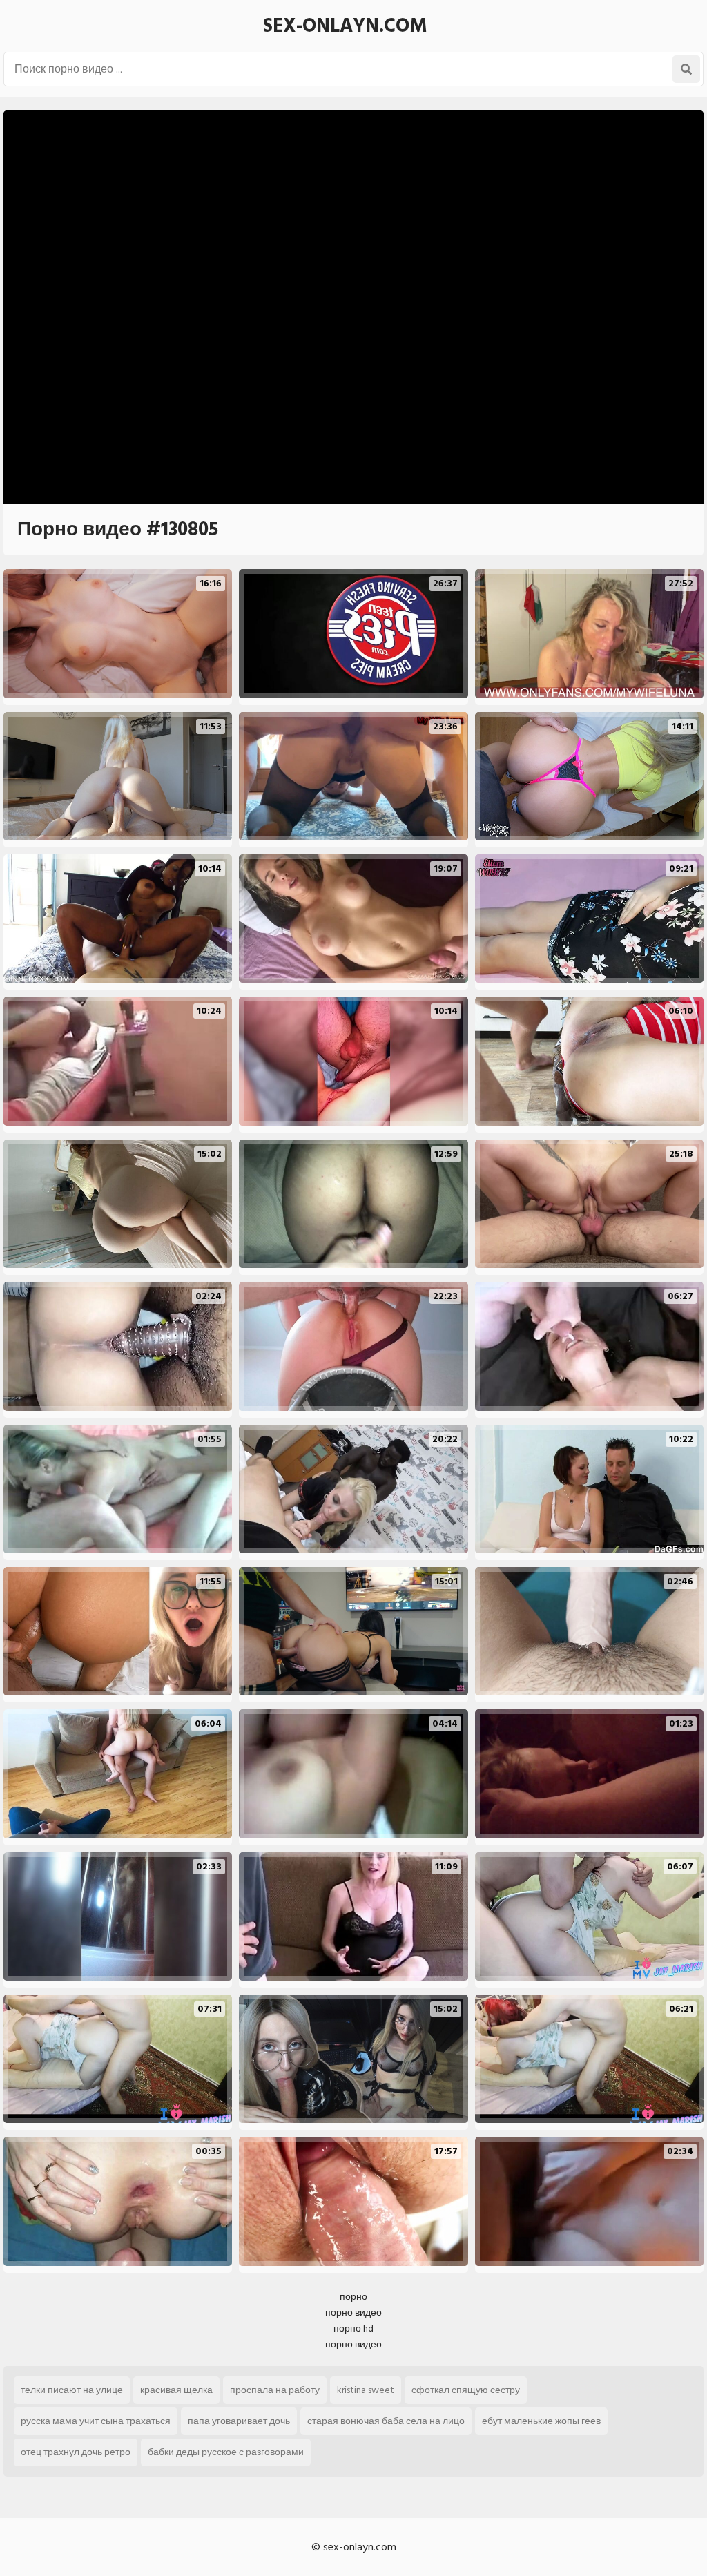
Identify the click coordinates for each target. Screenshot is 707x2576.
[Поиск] (686, 69)
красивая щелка (176, 2390)
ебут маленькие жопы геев (541, 2421)
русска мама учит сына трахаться (96, 2421)
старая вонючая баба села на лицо (386, 2421)
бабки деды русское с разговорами (226, 2452)
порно (353, 2297)
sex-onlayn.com (345, 26)
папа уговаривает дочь (239, 2421)
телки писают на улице (72, 2390)
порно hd (353, 2328)
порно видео (353, 2313)
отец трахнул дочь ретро (76, 2452)
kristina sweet (366, 2390)
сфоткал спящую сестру (466, 2390)
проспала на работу (275, 2390)
